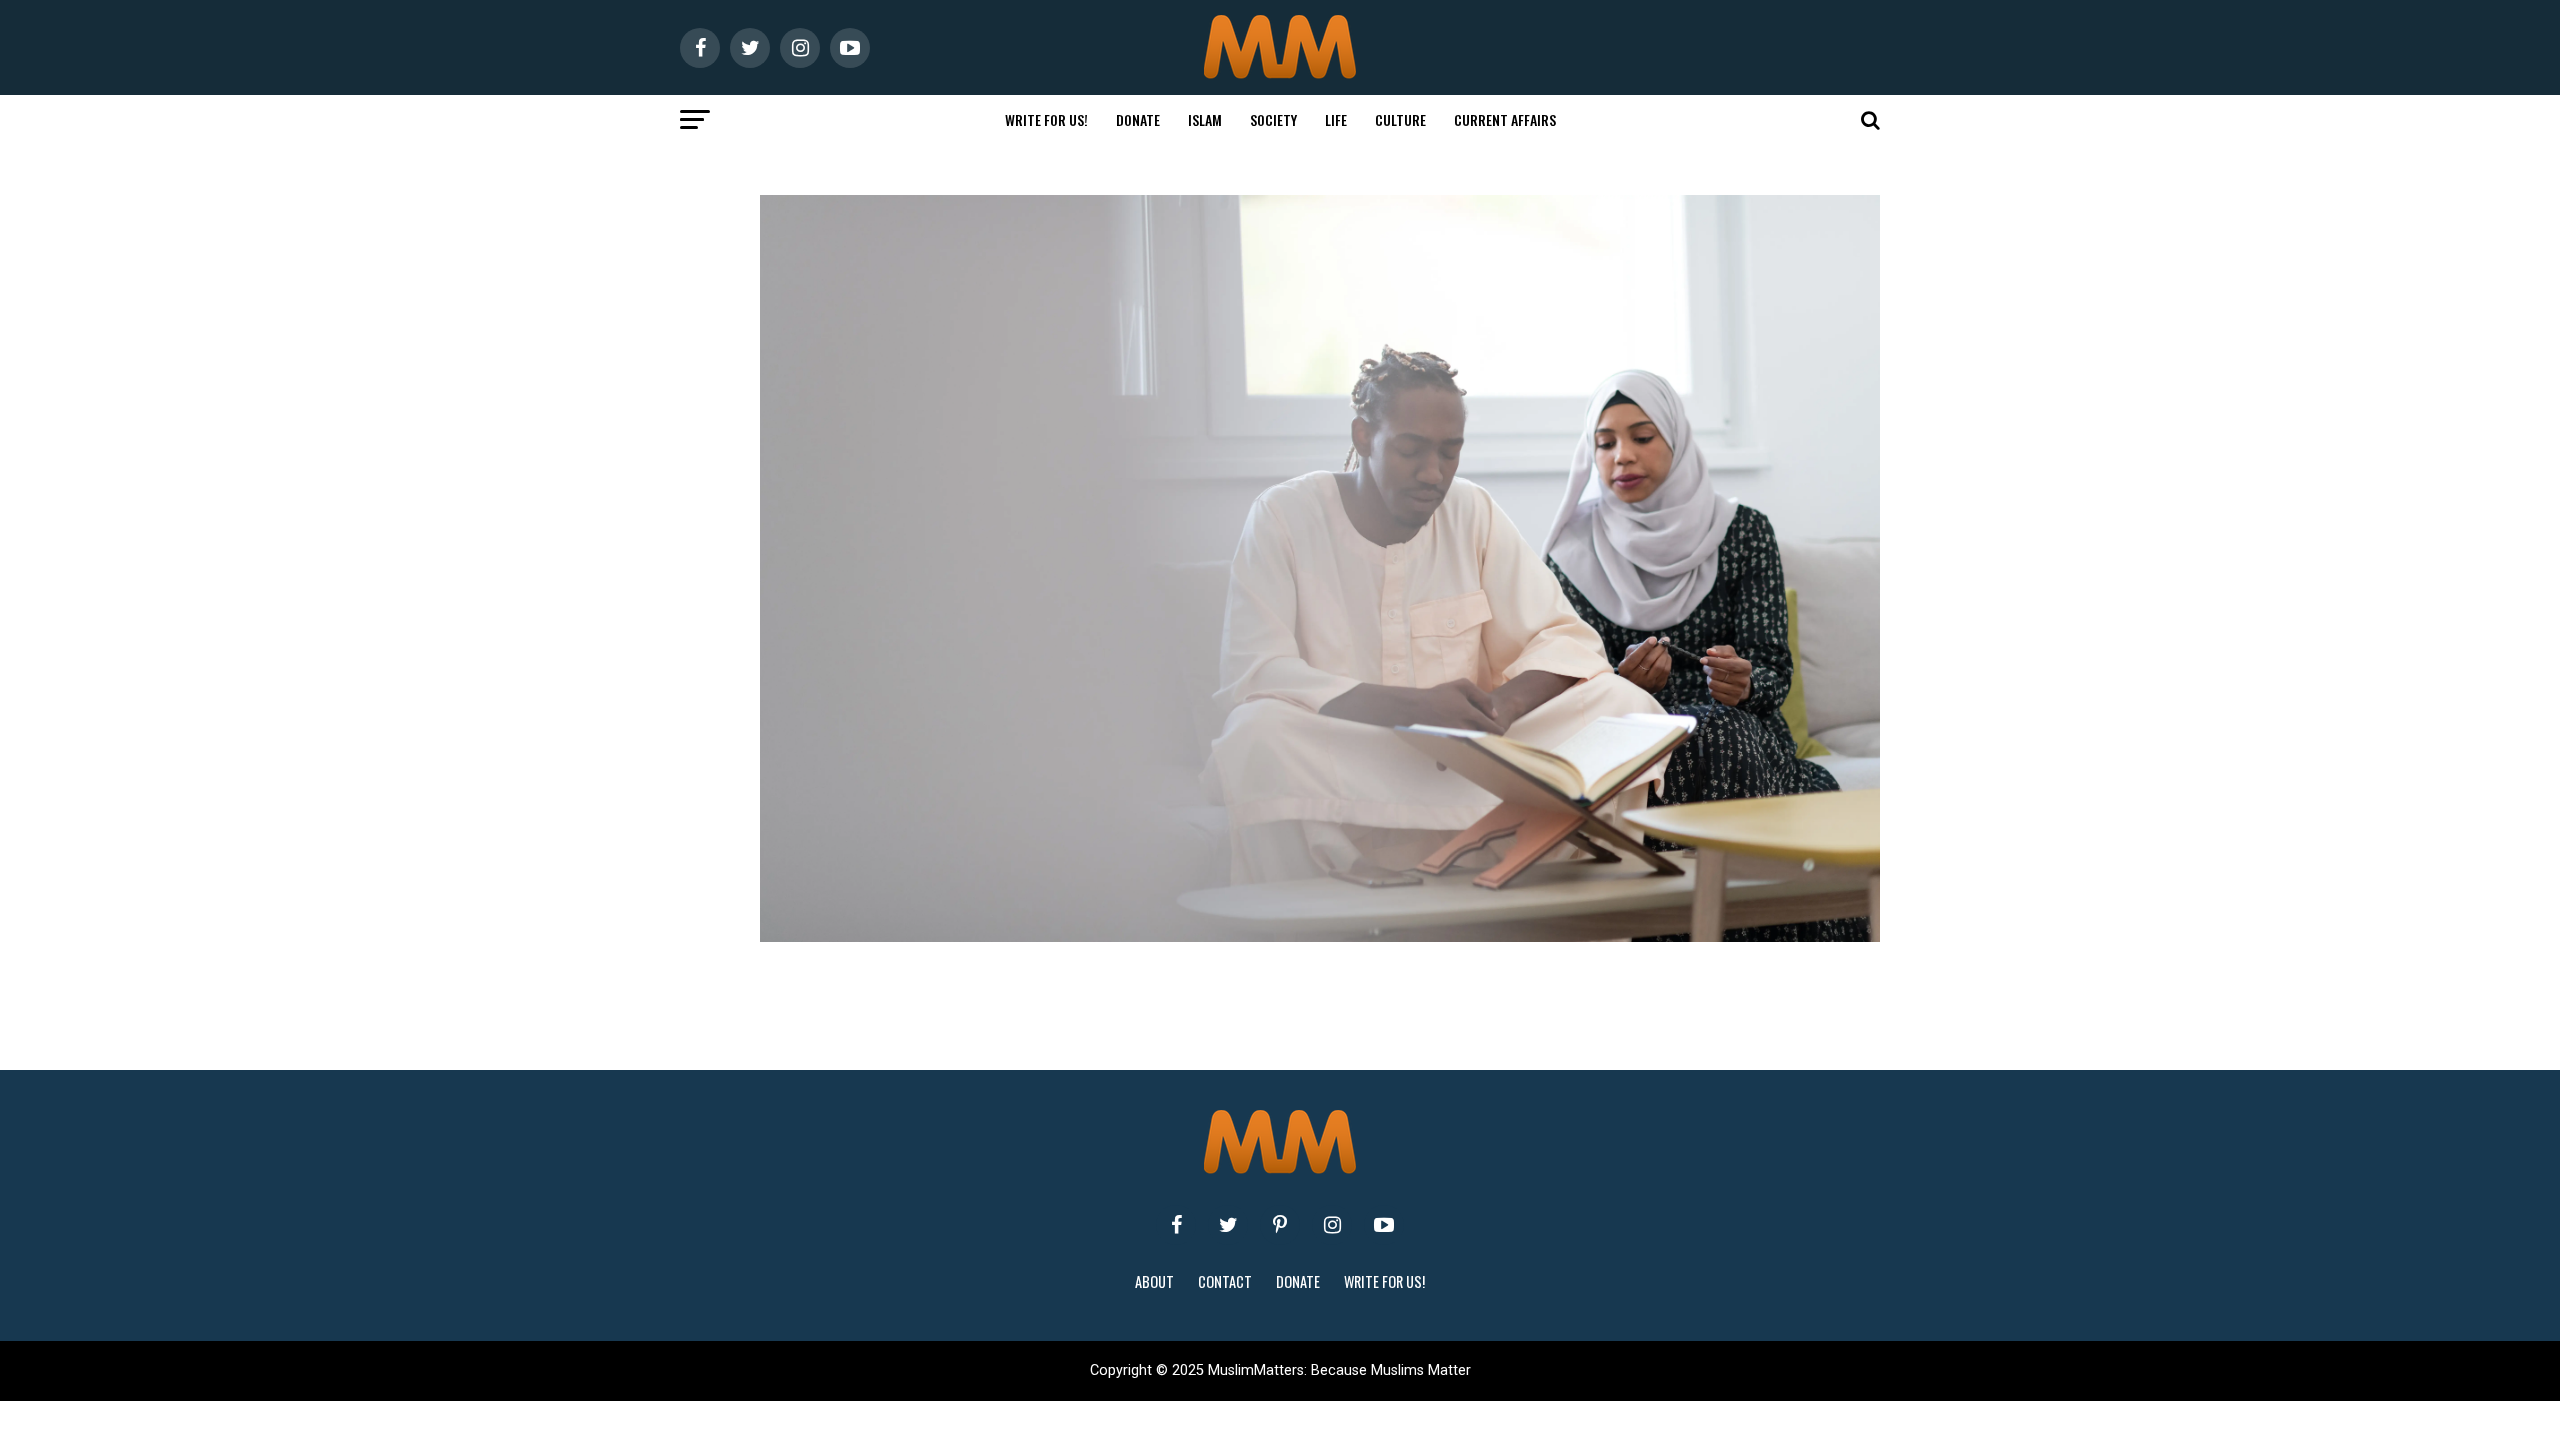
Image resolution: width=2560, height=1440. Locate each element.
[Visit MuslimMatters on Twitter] (1228, 1225)
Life (1336, 119)
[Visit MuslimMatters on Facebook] (1176, 1225)
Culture (1400, 119)
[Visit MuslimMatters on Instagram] (1332, 1225)
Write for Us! (1046, 119)
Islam (1205, 119)
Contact (1225, 1281)
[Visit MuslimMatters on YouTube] (1384, 1225)
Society (1273, 119)
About (1154, 1281)
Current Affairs (1505, 119)
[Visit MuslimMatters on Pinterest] (1280, 1225)
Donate (1138, 119)
